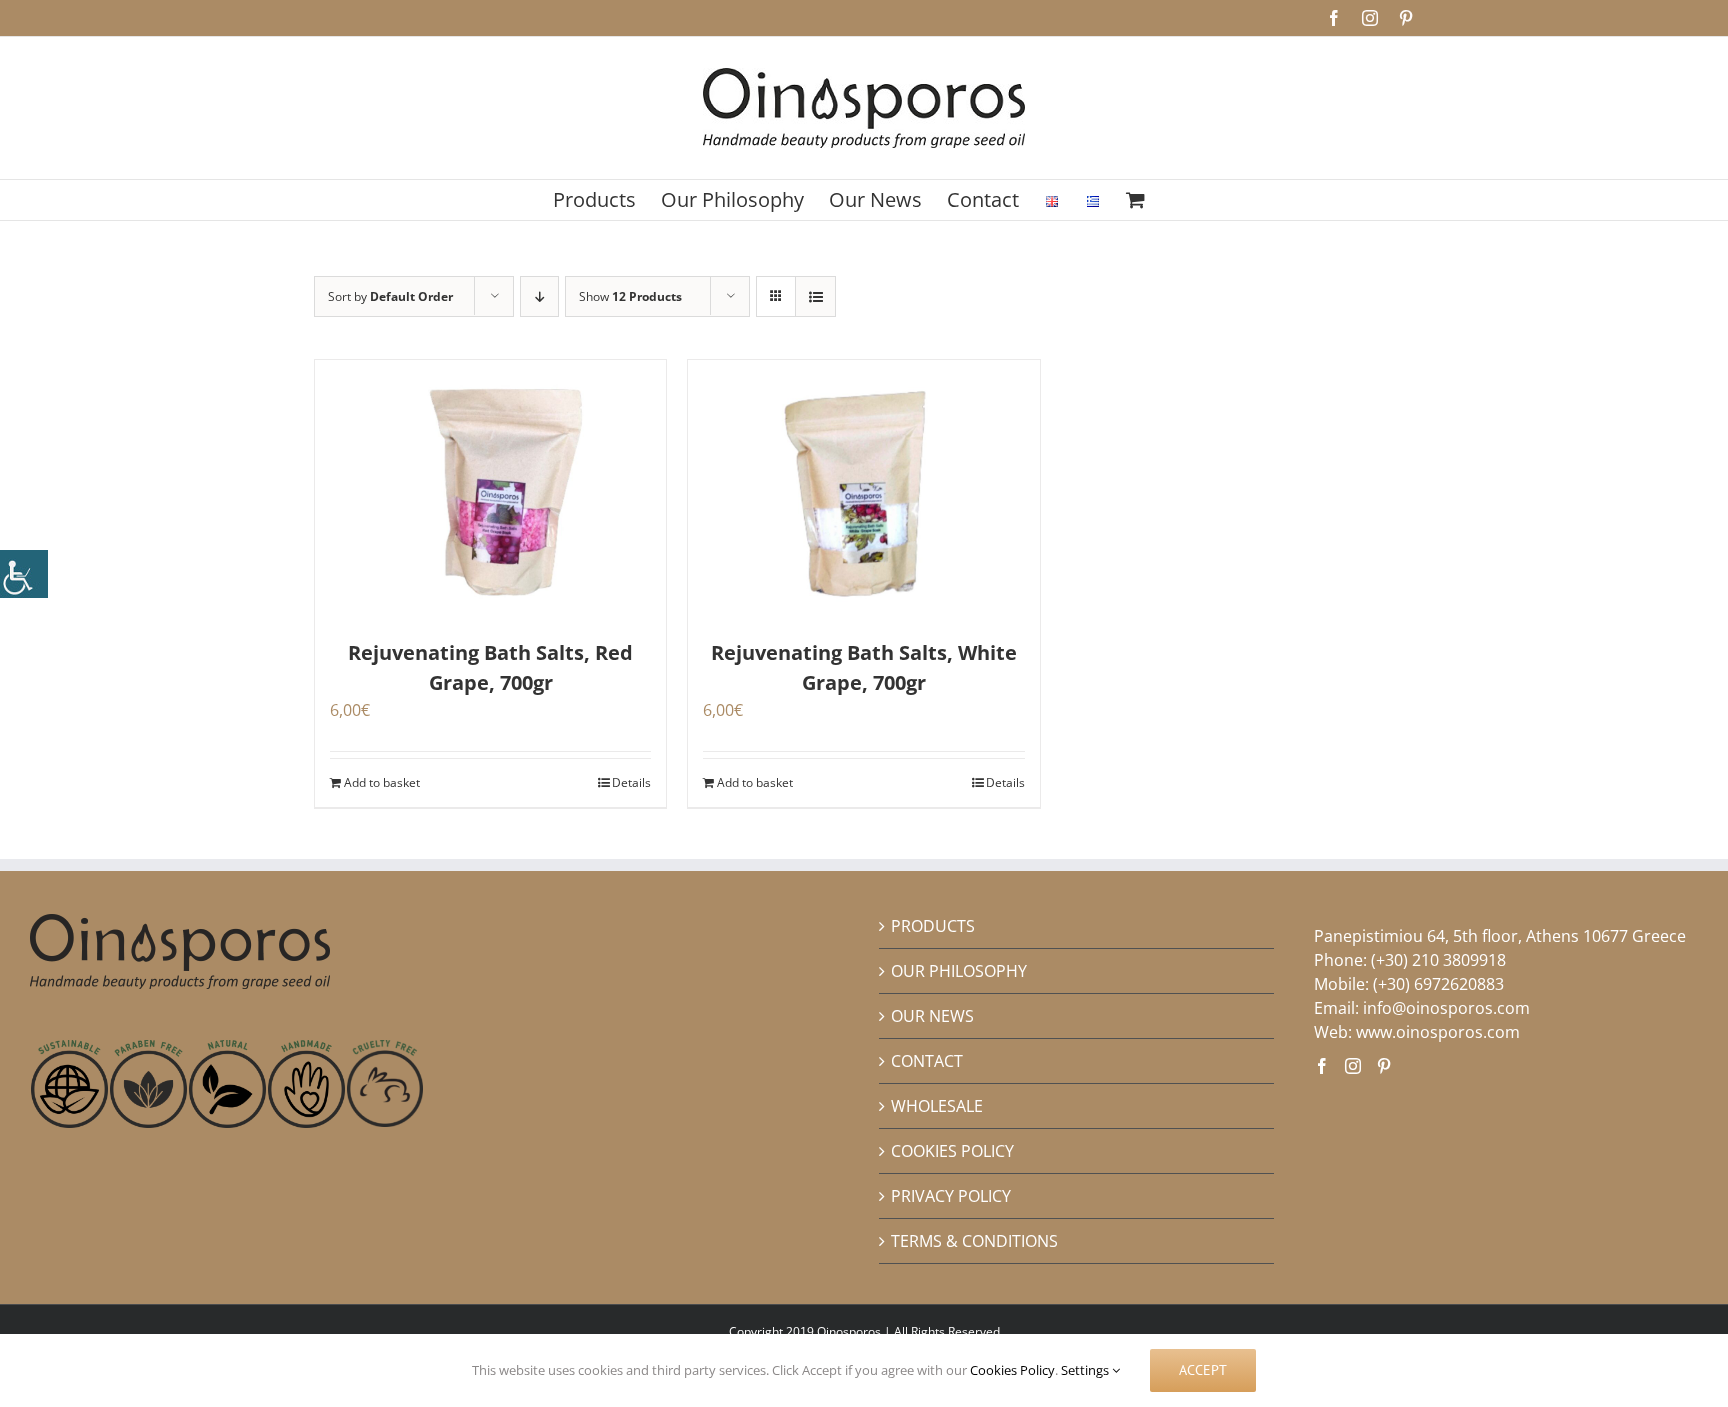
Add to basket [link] (382, 782)
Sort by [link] (390, 296)
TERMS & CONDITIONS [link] (974, 1241)
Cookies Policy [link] (1012, 1370)
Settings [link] (1086, 1370)
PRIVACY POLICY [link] (951, 1196)
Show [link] (630, 296)
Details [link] (631, 782)
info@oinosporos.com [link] (1446, 1008)
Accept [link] (1203, 1370)
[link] (24, 574)
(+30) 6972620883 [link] (1438, 984)
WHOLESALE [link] (937, 1106)
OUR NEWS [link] (932, 1016)
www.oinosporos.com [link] (1438, 1032)
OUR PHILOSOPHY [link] (959, 971)
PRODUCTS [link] (933, 926)
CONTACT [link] (927, 1061)
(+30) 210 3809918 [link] (1438, 960)
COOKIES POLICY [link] (952, 1151)
